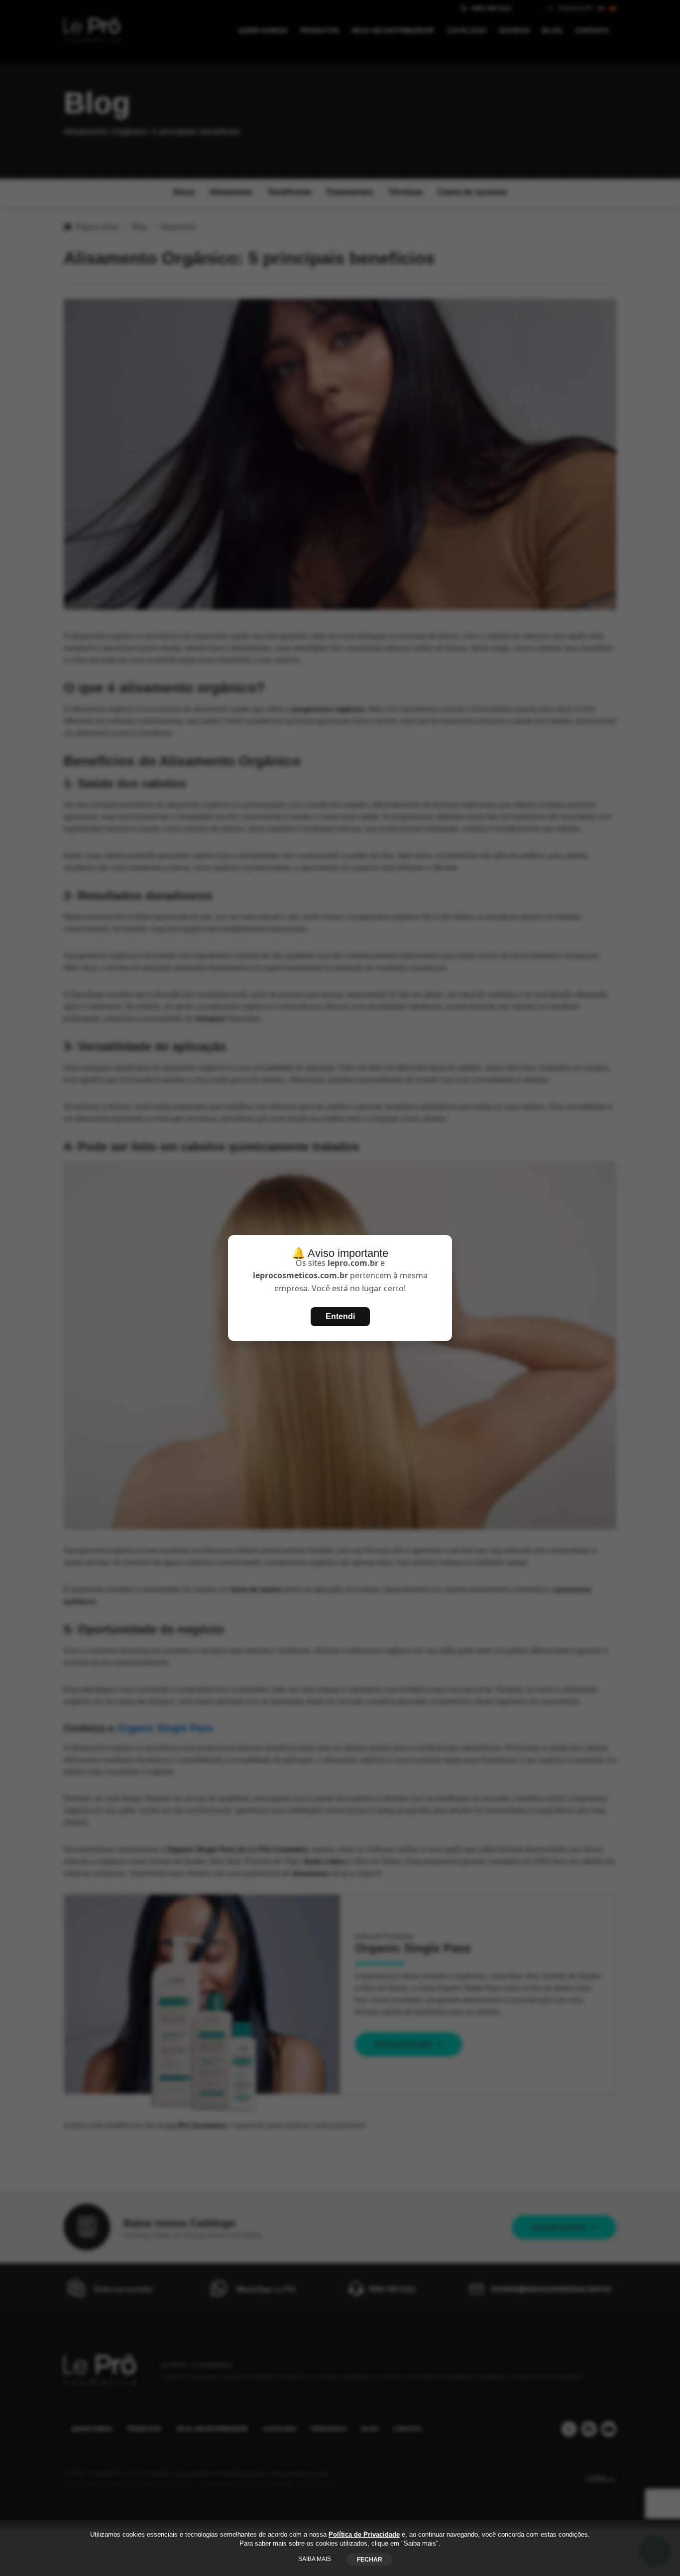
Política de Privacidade (364, 2534)
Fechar (370, 2560)
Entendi (340, 1316)
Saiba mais (315, 2559)
